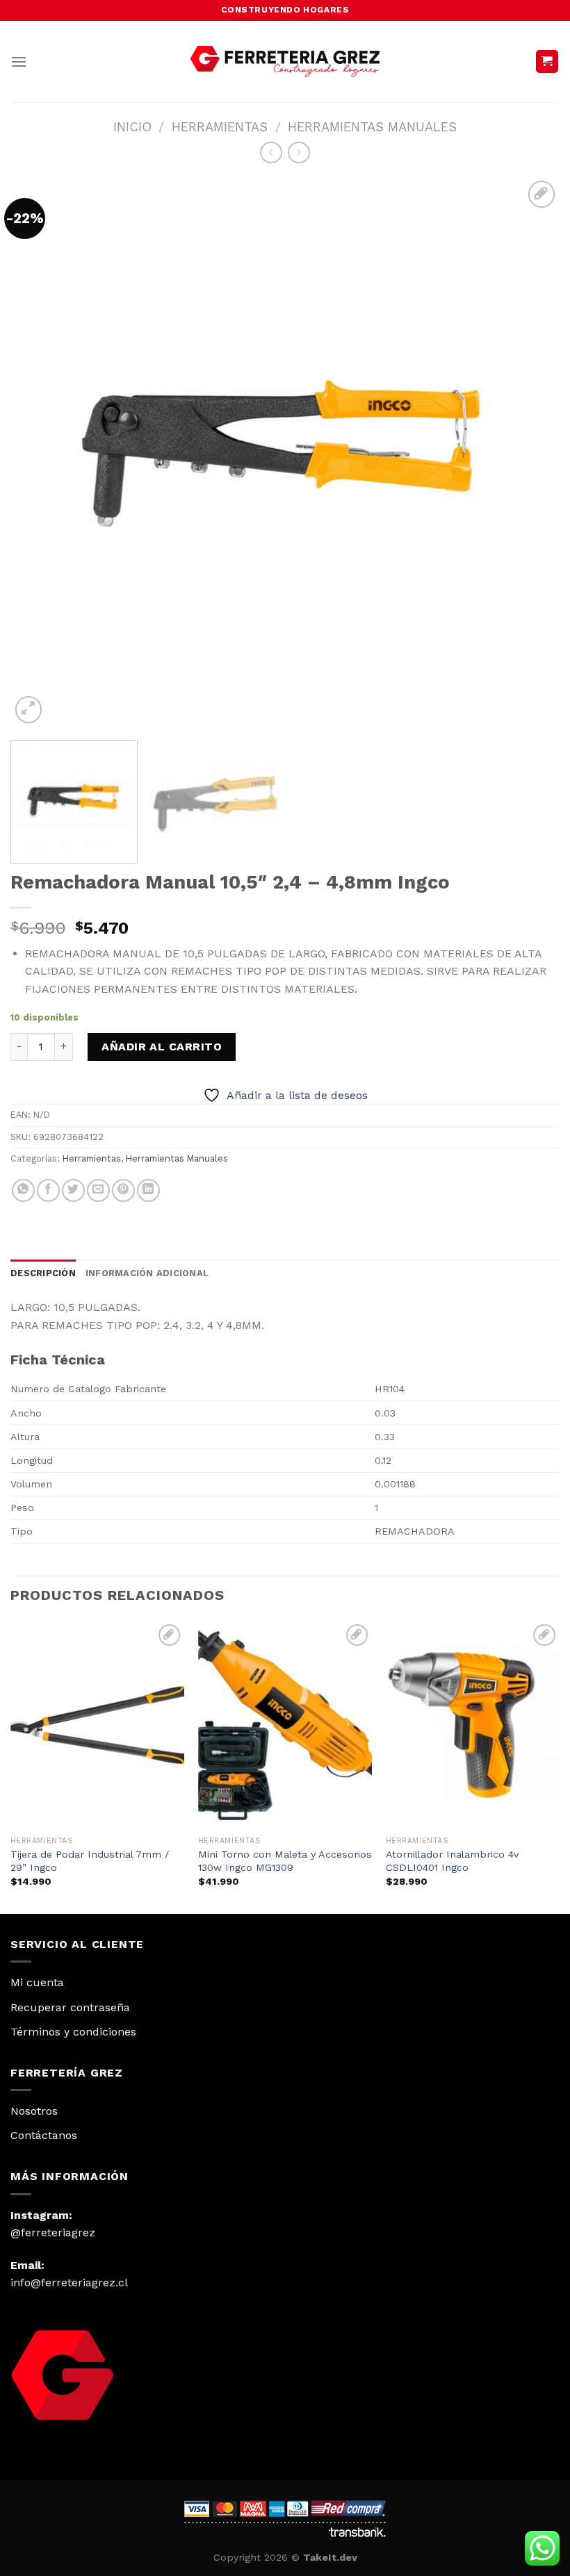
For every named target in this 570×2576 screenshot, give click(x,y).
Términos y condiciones (73, 2032)
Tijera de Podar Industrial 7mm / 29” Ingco (90, 1861)
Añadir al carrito (162, 1047)
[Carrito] (547, 61)
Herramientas (220, 127)
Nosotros (34, 2111)
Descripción (43, 1273)
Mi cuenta (37, 1982)
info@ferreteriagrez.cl (69, 2282)
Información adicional (147, 1273)
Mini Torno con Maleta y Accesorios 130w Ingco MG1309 (285, 1861)
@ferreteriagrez (53, 2232)
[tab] (43, 1273)
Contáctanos (44, 2135)
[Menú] (19, 61)
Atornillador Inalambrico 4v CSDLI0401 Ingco (452, 1861)
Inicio (132, 127)
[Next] (531, 452)
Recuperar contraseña (70, 2007)
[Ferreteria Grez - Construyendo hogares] (285, 61)
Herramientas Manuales (372, 127)
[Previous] (39, 452)
